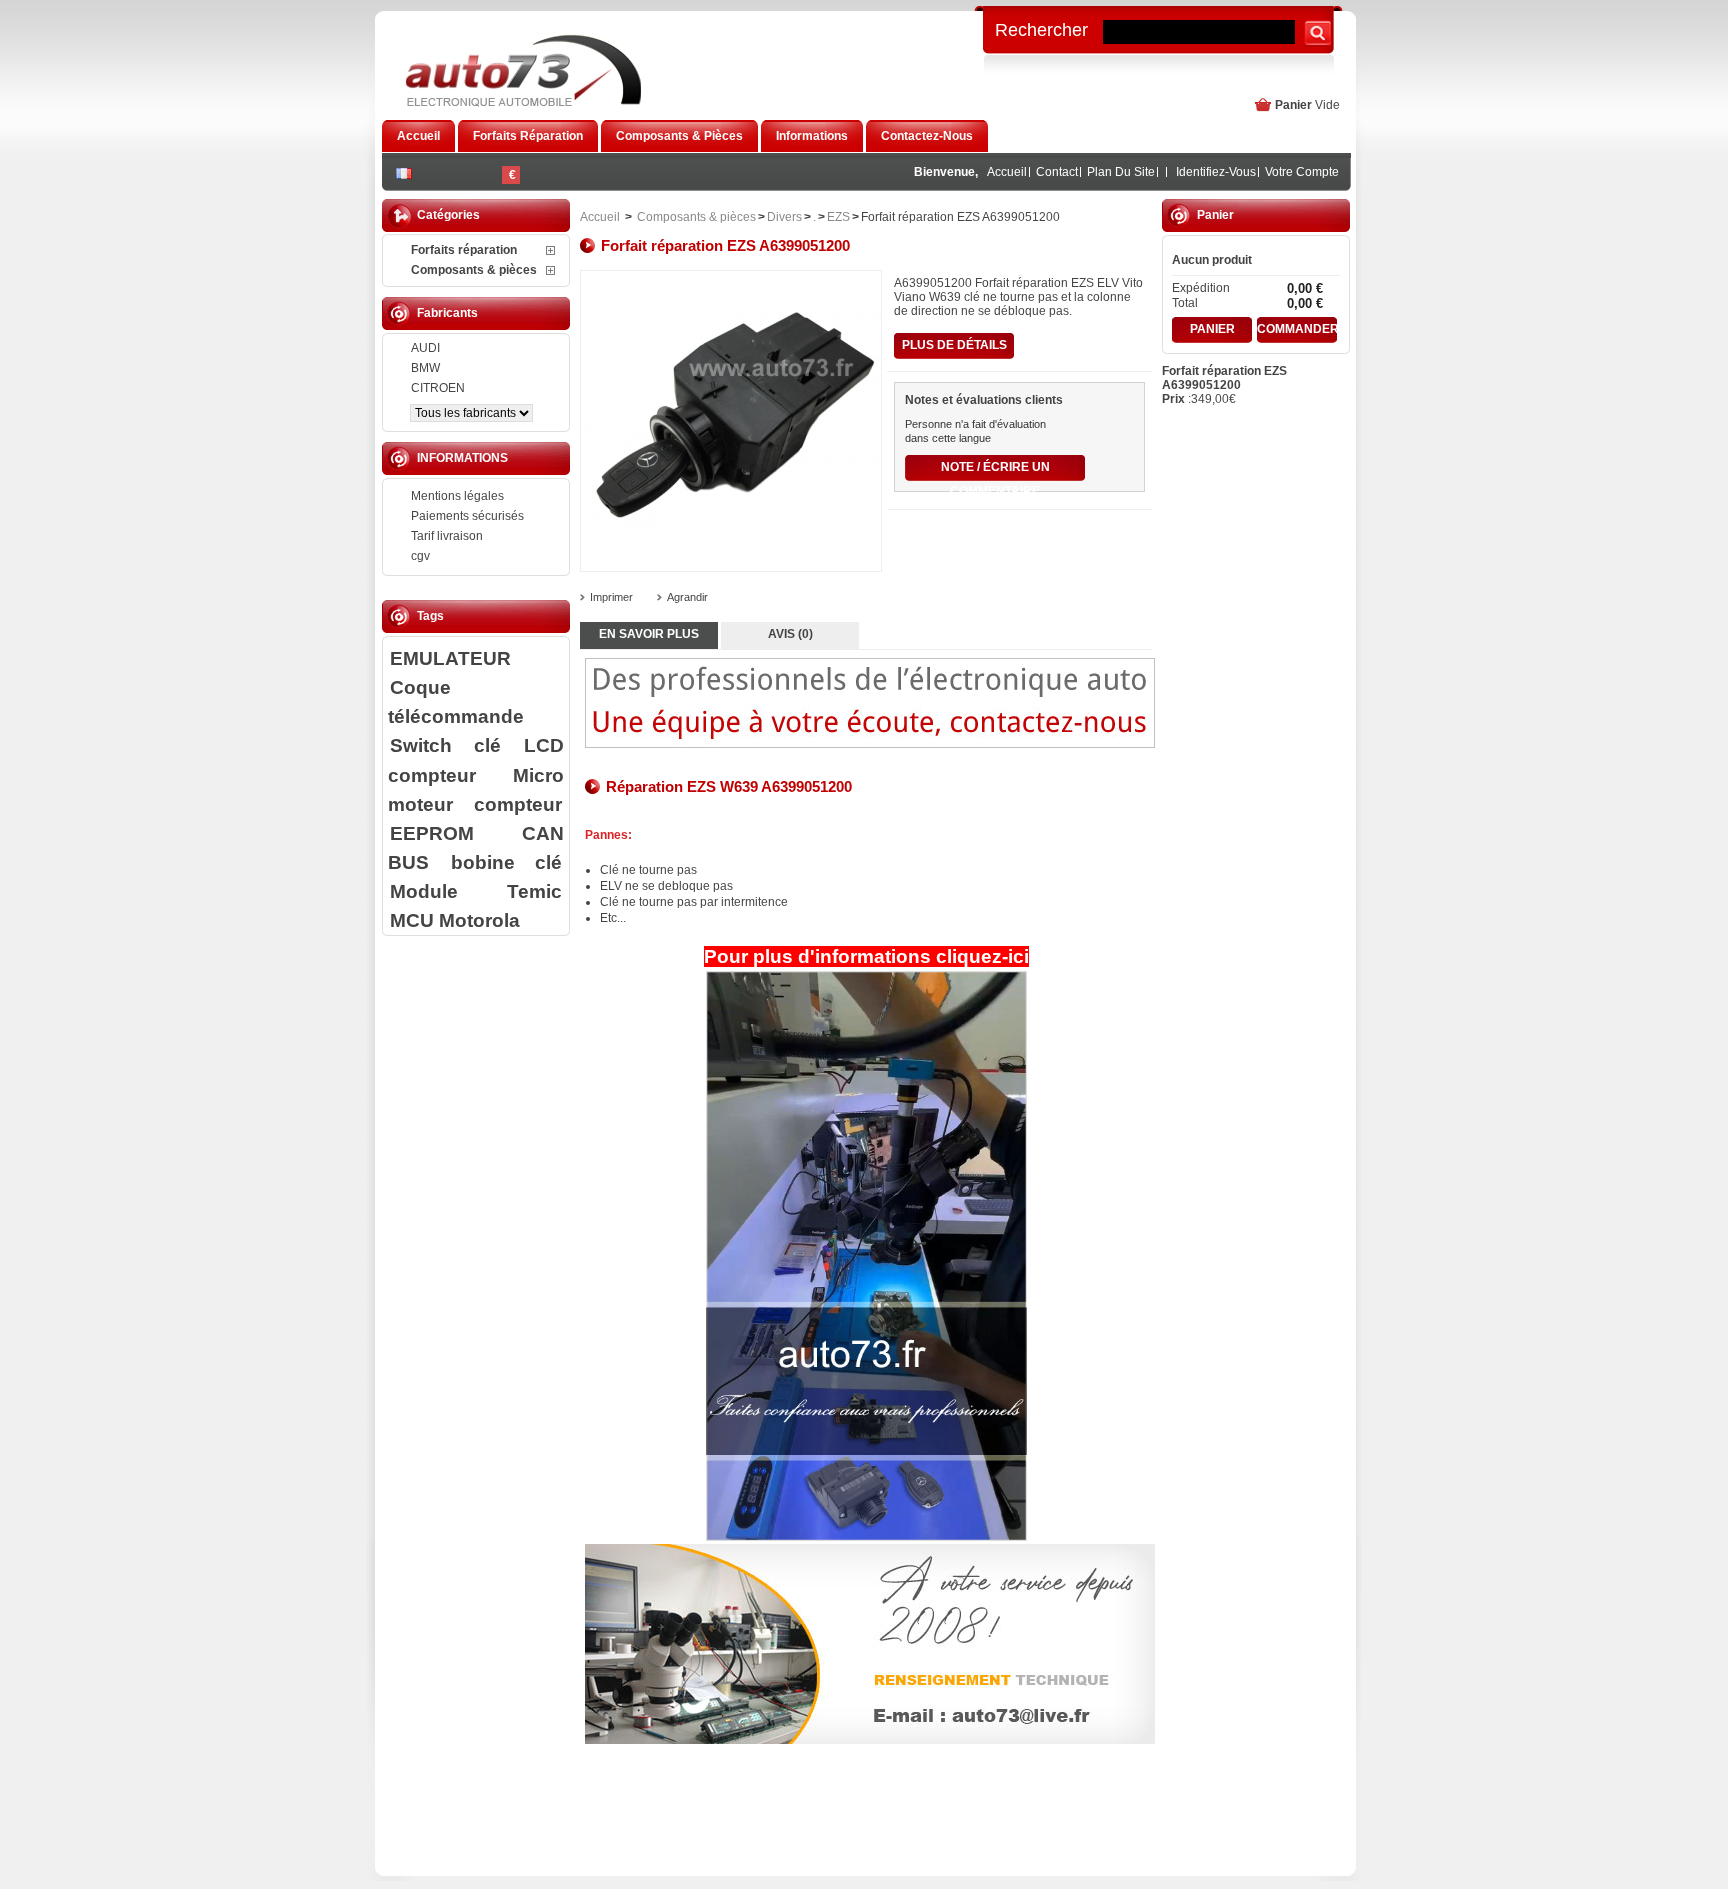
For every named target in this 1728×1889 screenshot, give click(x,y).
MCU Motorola (455, 920)
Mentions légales (457, 496)
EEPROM (432, 833)
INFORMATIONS (462, 458)
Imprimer (611, 597)
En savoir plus (649, 634)
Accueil (1007, 172)
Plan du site (1121, 172)
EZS (838, 217)
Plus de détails (954, 345)
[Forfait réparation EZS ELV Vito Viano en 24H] (866, 1256)
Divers (784, 217)
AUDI (425, 348)
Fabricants (447, 313)
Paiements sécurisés (467, 516)
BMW (425, 368)
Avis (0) (790, 634)
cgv (420, 556)
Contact (1057, 172)
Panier (1293, 105)
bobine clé (506, 862)
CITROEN (438, 388)
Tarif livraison (447, 536)
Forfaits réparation (464, 250)
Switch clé (445, 745)
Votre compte (1302, 172)
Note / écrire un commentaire (995, 470)
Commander (1297, 329)
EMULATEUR (450, 658)
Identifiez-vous (1216, 172)
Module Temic (476, 891)
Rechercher (1041, 29)
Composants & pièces (474, 270)
